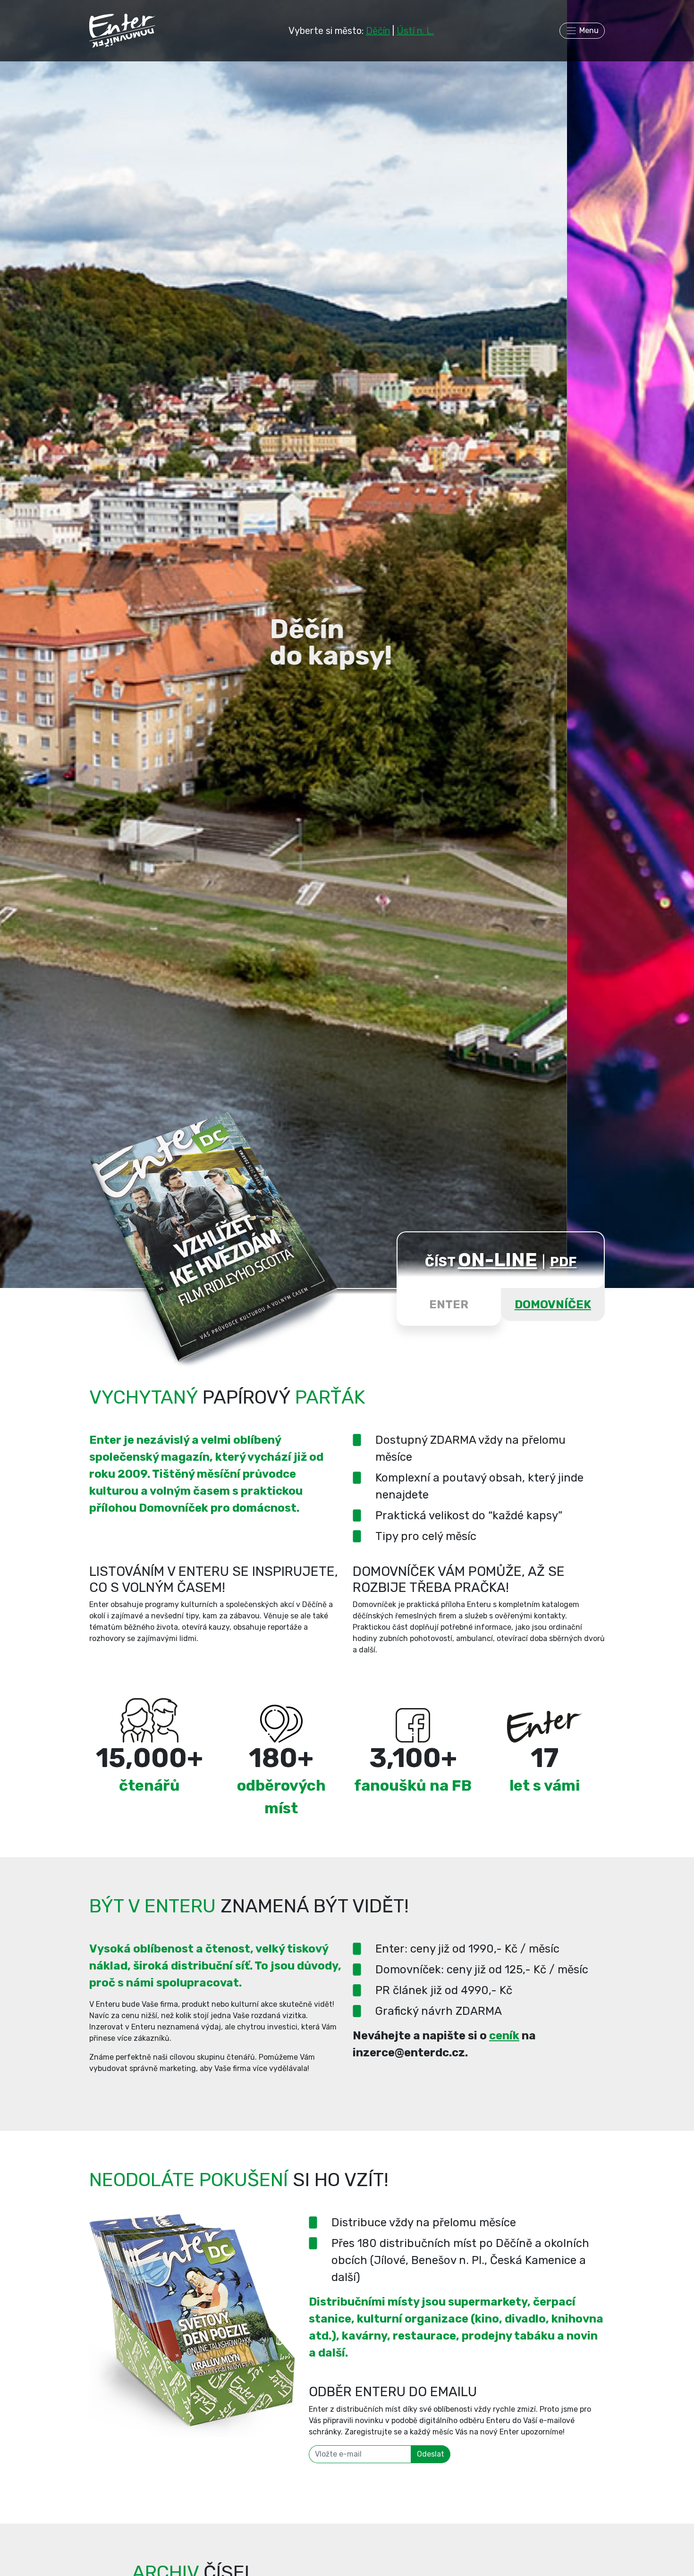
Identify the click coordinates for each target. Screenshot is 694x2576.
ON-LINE (498, 1260)
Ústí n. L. (415, 31)
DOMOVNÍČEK (553, 1305)
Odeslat (431, 2454)
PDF (563, 1262)
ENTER (449, 1305)
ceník (504, 2036)
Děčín (378, 31)
